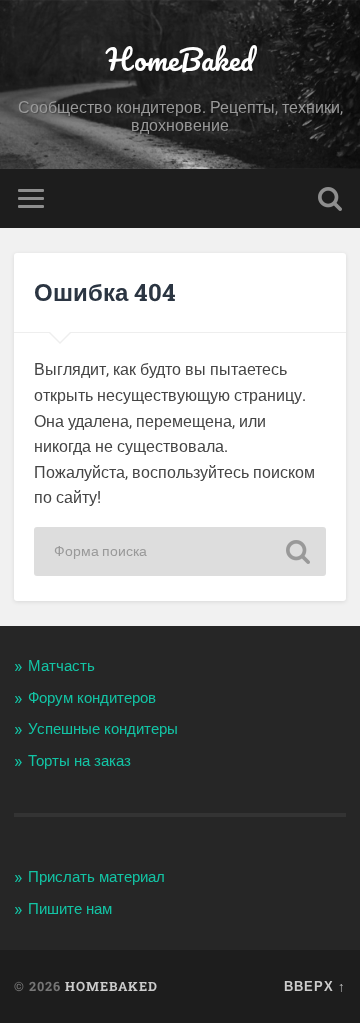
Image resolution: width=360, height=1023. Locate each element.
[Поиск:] (179, 551)
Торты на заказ (79, 761)
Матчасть (61, 666)
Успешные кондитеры (103, 729)
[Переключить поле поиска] (330, 198)
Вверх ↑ (315, 986)
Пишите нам (70, 909)
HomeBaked (180, 59)
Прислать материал (96, 877)
